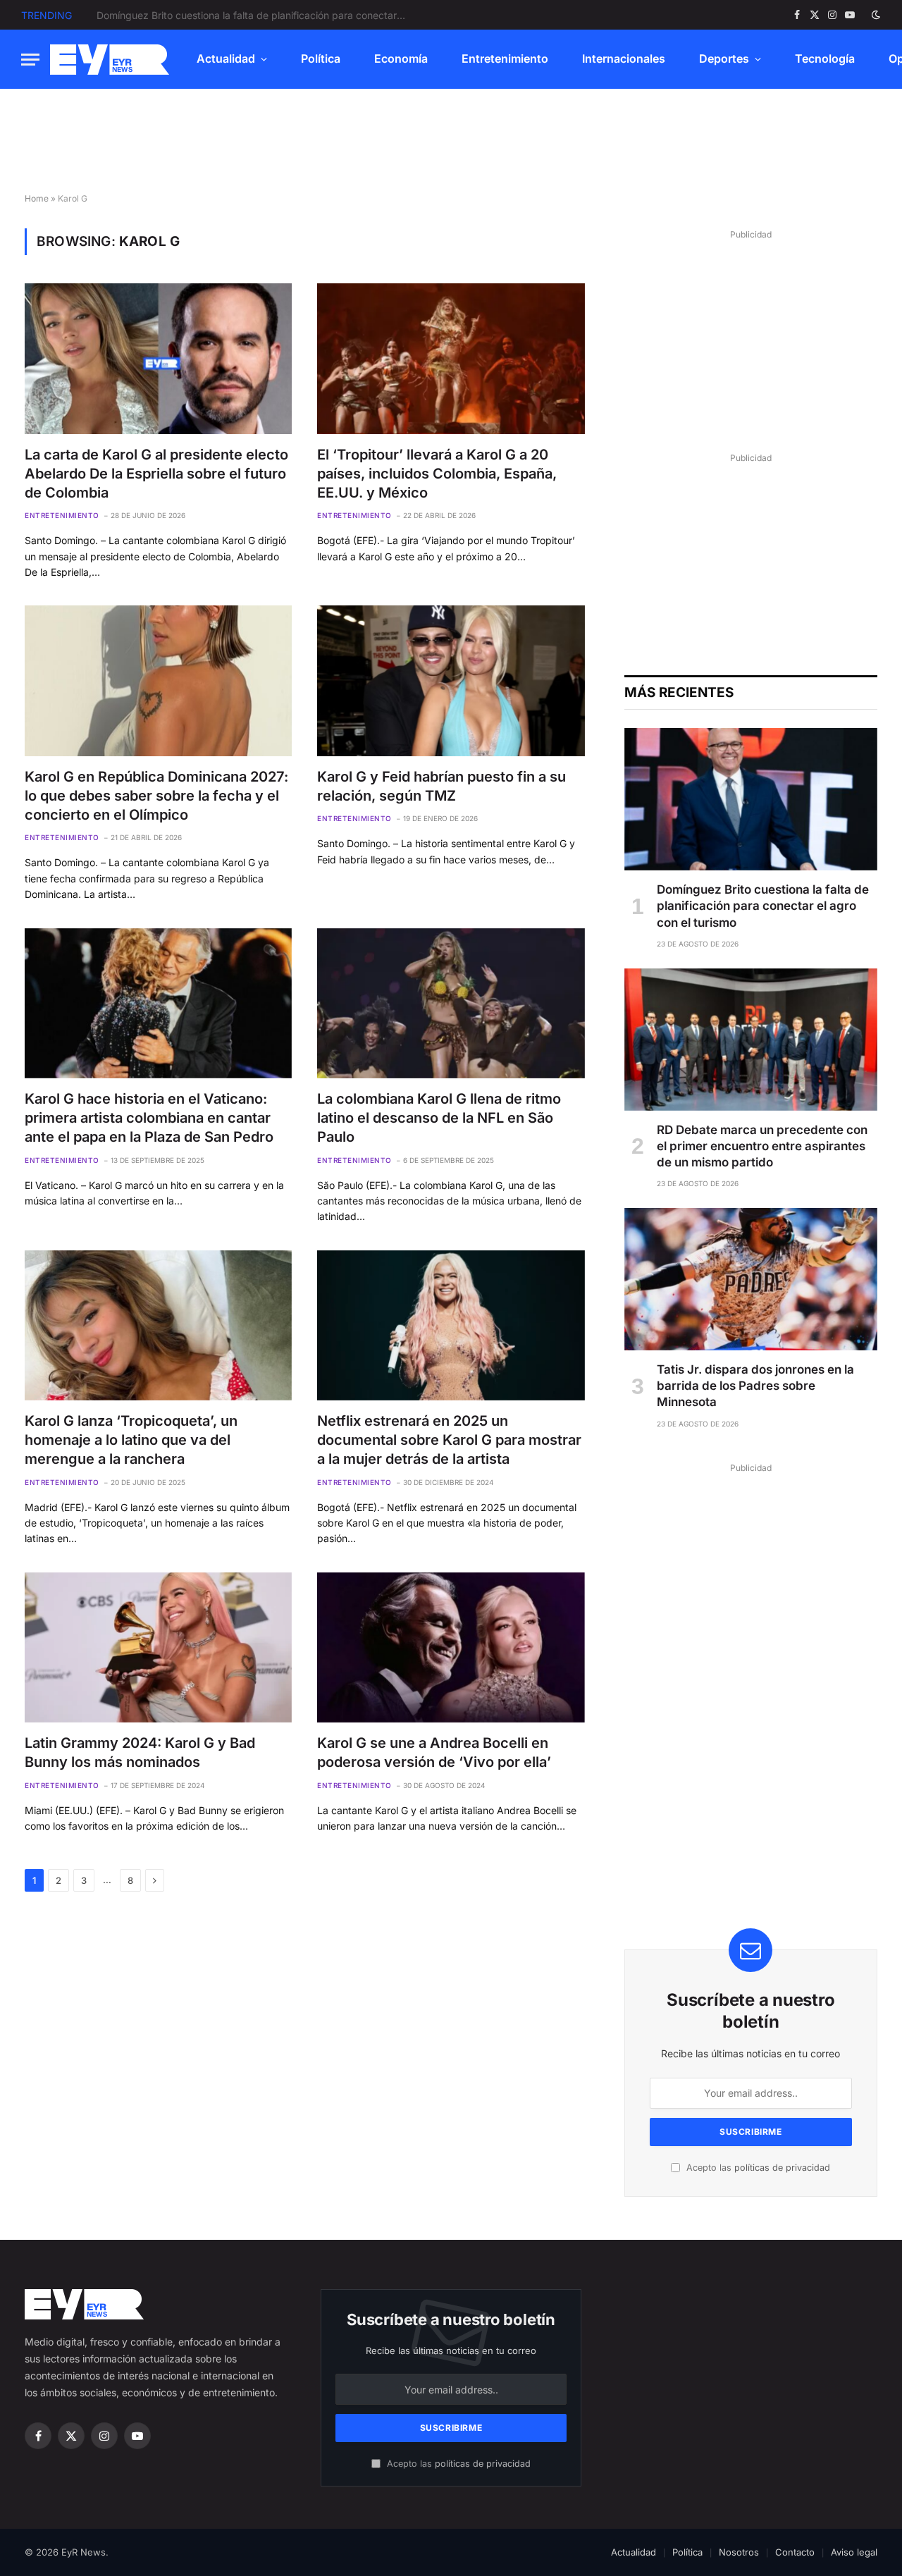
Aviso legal (854, 2552)
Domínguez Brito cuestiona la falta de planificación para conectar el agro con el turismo (763, 906)
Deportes (724, 58)
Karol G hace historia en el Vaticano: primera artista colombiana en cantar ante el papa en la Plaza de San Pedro (149, 1118)
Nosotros (739, 2552)
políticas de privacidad (782, 2168)
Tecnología (825, 58)
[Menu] (30, 60)
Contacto (795, 2552)
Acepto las (757, 2168)
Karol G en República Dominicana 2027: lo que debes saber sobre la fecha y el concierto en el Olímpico (156, 796)
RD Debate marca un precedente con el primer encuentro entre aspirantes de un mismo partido (255, 15)
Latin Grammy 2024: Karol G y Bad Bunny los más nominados (140, 1752)
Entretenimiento (505, 58)
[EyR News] (110, 60)
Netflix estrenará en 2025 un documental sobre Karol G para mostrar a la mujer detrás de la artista (449, 1440)
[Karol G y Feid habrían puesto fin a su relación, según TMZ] (451, 680)
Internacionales (624, 58)
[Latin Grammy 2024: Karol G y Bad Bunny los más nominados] (158, 1647)
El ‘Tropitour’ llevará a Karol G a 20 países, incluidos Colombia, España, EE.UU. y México (437, 474)
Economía (401, 58)
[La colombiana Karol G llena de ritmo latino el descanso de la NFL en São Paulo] (451, 1003)
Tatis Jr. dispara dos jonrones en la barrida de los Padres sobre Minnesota (755, 1386)
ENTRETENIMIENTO (62, 515)
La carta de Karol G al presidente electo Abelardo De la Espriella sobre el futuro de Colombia (156, 474)
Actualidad (226, 58)
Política (321, 58)
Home (37, 198)
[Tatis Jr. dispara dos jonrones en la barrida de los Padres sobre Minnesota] (751, 1279)
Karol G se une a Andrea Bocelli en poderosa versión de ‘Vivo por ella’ (434, 1752)
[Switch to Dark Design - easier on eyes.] (875, 15)
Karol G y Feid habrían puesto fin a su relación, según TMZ (441, 786)
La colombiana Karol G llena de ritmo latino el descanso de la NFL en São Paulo (439, 1118)
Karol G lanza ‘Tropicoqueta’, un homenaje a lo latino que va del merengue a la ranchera (131, 1440)
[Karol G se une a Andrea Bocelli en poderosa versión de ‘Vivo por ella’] (451, 1647)
